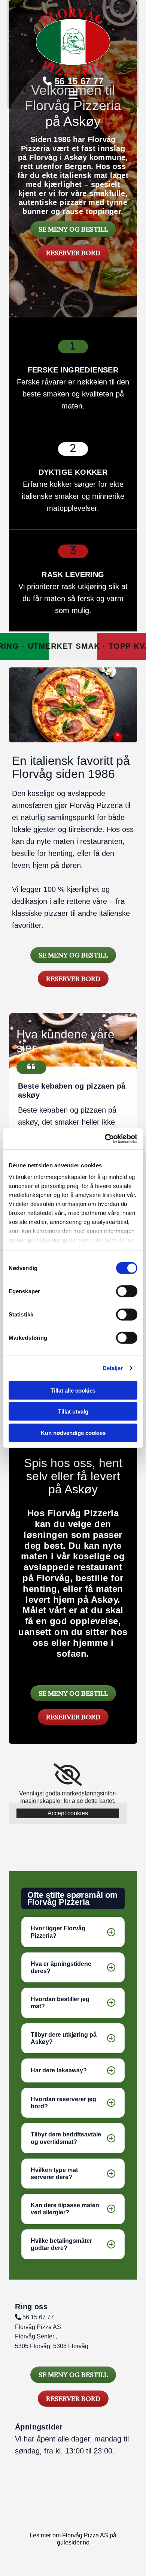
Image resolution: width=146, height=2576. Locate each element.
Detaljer (113, 1368)
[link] (68, 1775)
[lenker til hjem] (73, 42)
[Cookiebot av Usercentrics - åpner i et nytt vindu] (105, 1139)
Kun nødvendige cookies (73, 1432)
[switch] (127, 1291)
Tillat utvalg (73, 1411)
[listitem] (73, 1932)
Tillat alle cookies (73, 1390)
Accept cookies (68, 1813)
